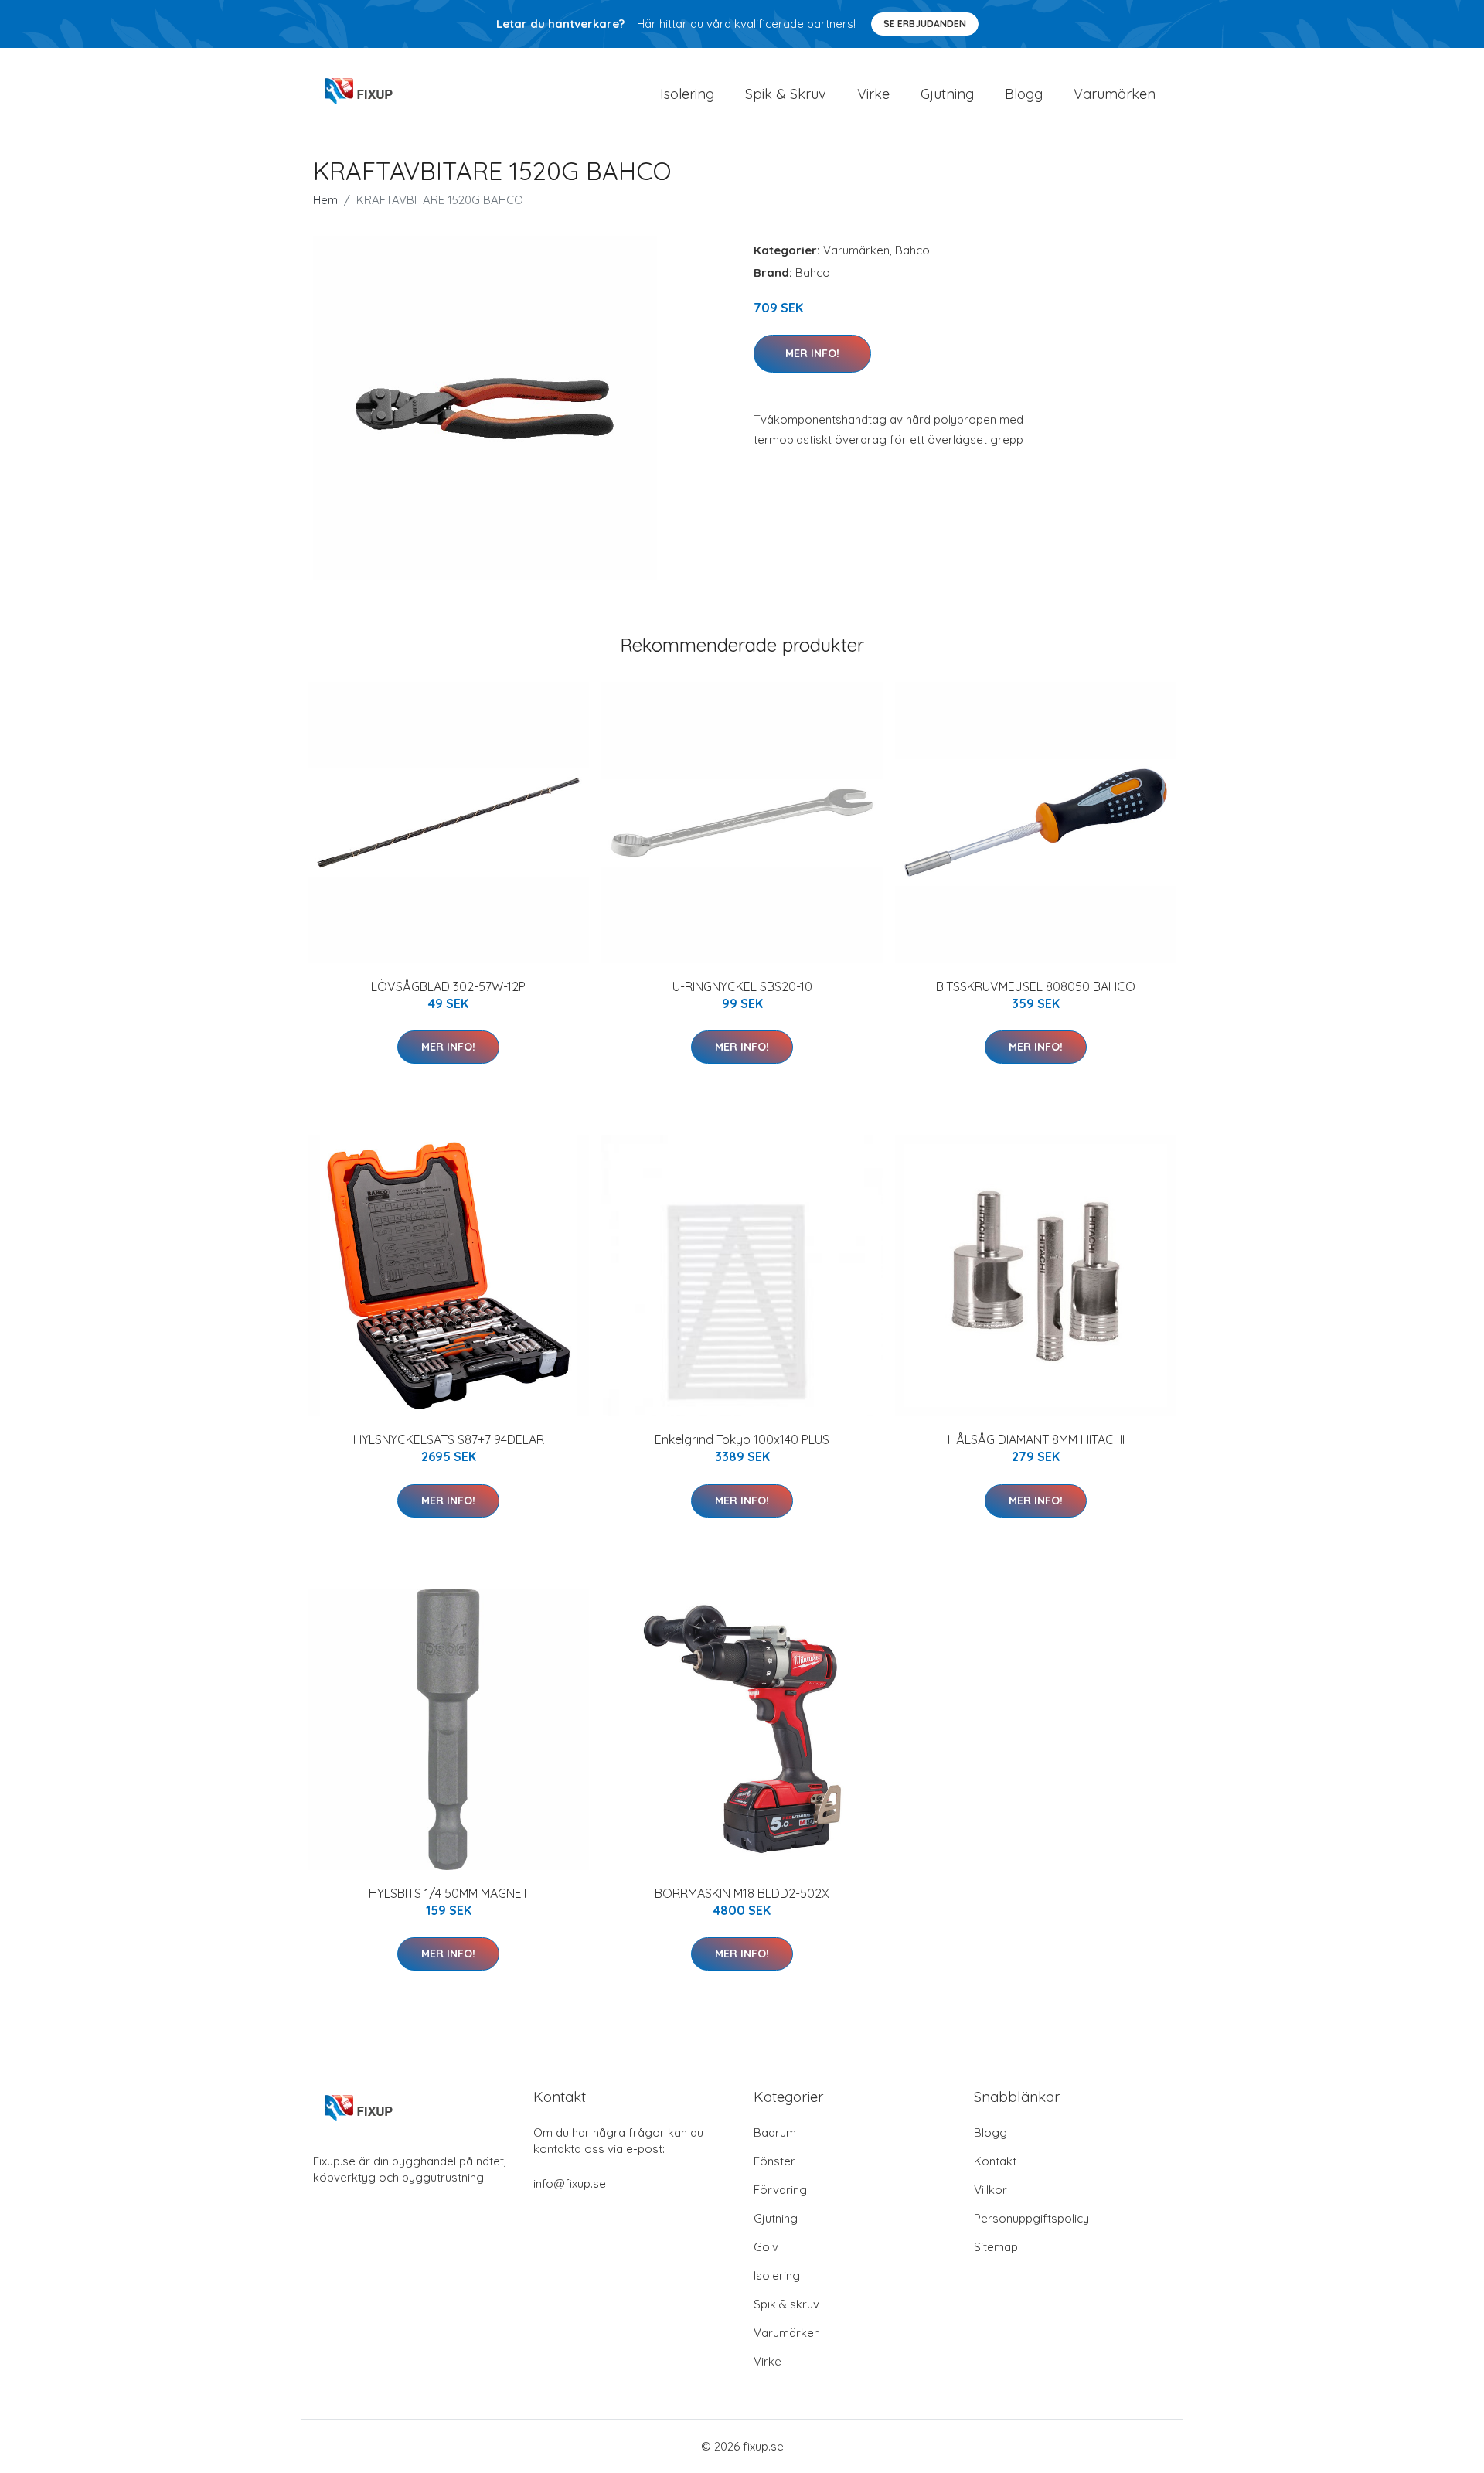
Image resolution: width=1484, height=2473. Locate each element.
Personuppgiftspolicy (1031, 2218)
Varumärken (1115, 94)
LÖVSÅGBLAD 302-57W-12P (448, 986)
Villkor (990, 2190)
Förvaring (780, 2190)
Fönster (774, 2161)
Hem (325, 200)
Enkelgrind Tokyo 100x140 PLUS (742, 1439)
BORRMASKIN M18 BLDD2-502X (742, 1893)
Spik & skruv (786, 2304)
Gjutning (947, 94)
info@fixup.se (570, 2183)
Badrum (775, 2132)
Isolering (687, 94)
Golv (766, 2247)
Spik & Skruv (786, 94)
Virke (873, 94)
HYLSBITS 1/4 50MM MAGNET (449, 1893)
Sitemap (996, 2247)
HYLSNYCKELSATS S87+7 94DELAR (449, 1439)
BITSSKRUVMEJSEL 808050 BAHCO (1036, 986)
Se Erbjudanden (925, 24)
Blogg (1024, 94)
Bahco (912, 250)
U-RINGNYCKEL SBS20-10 (742, 986)
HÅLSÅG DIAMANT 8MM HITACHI (1036, 1439)
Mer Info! (812, 353)
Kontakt (995, 2161)
